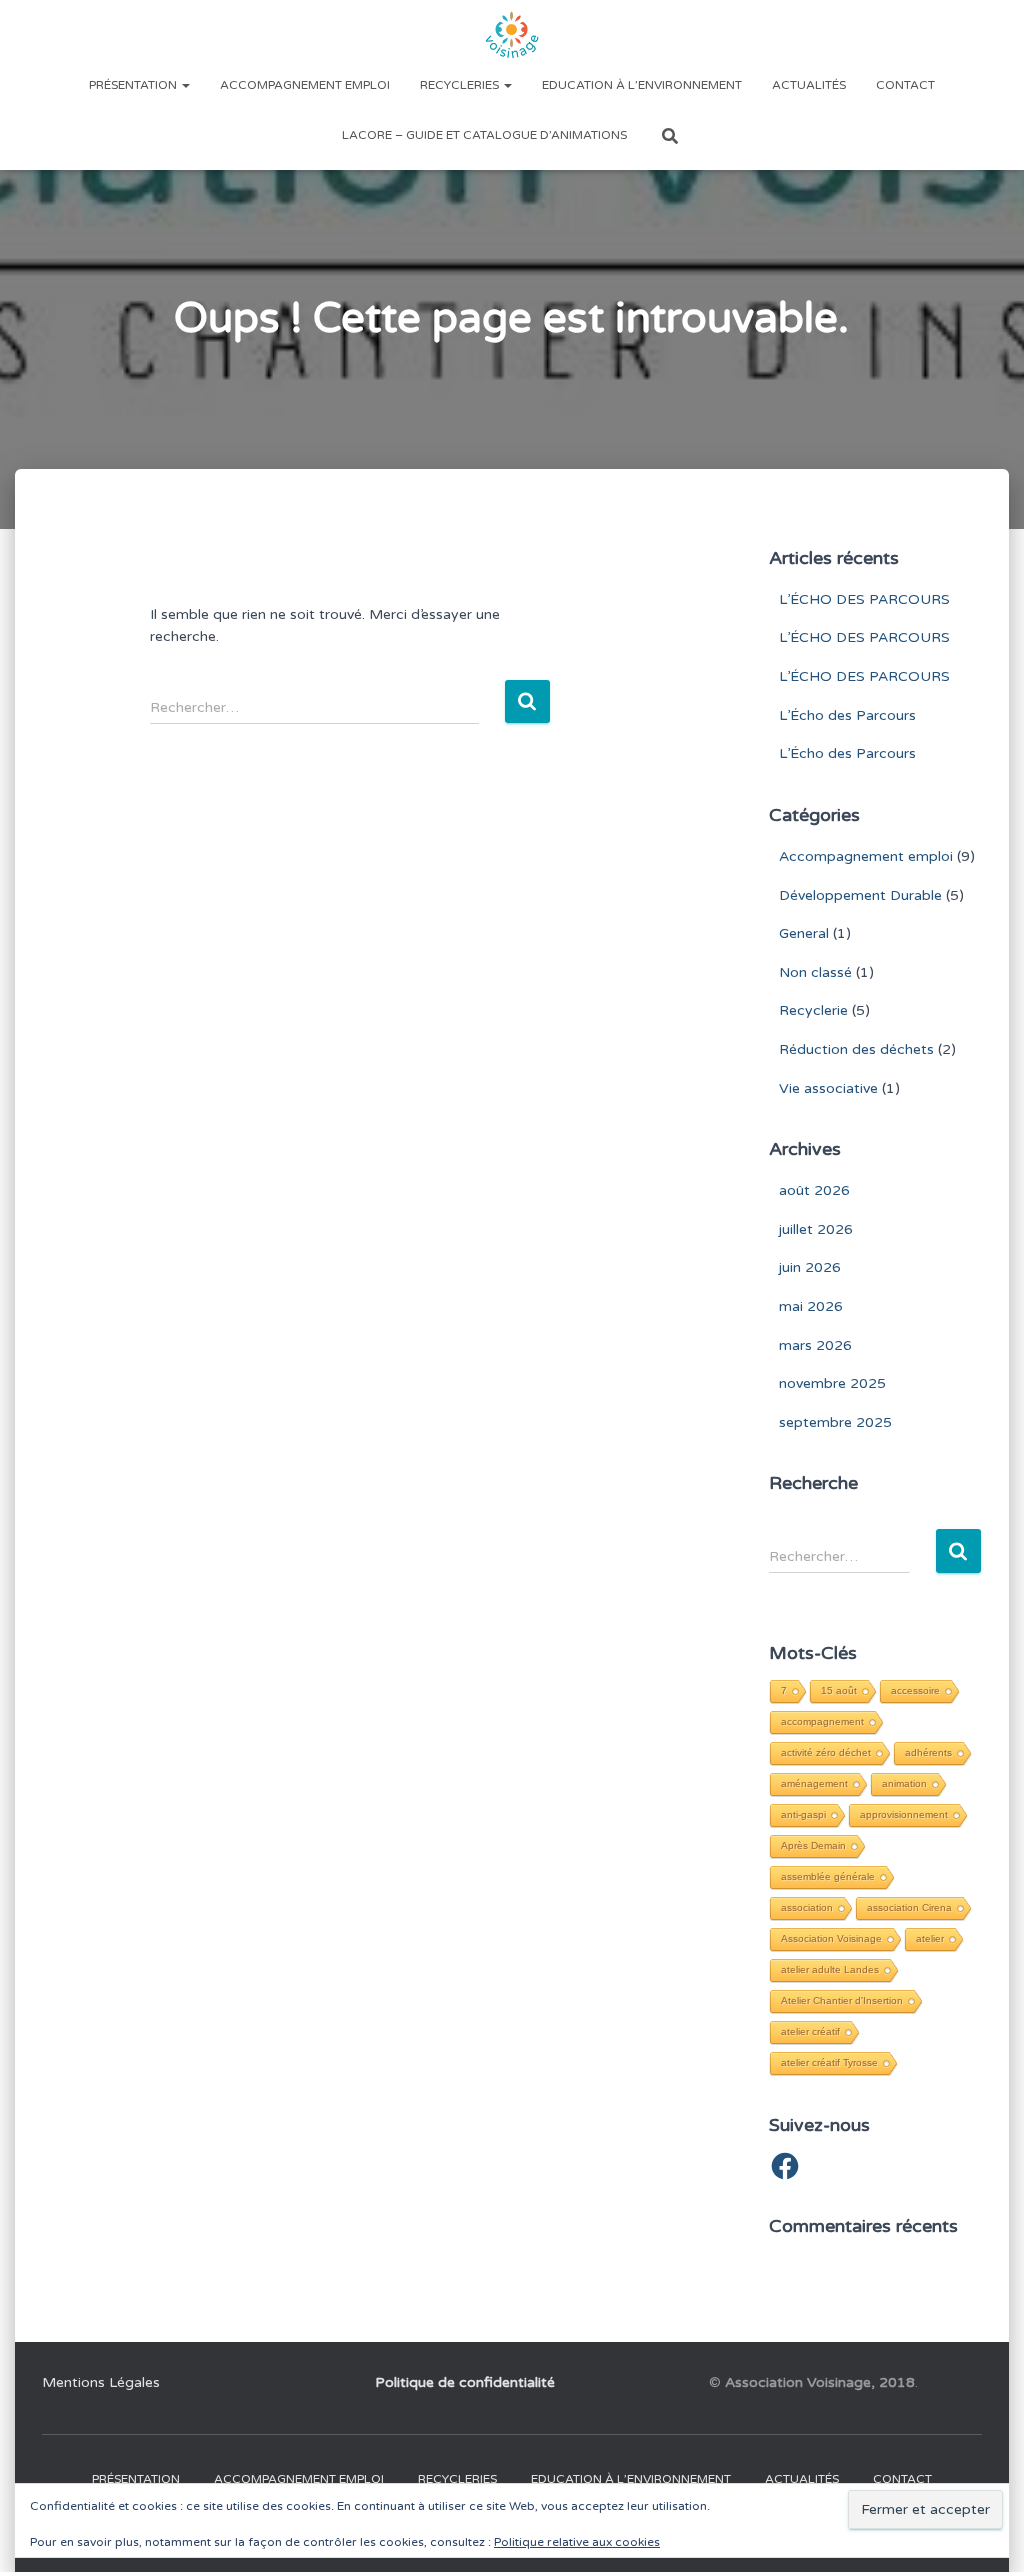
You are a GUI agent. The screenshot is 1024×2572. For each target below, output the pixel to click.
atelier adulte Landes (830, 1969)
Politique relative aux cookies (577, 2542)
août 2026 (814, 1190)
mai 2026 (811, 1306)
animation (904, 1783)
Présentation (134, 85)
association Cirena (909, 1907)
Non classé (815, 972)
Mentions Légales (101, 2382)
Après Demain (813, 1845)
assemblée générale (828, 1876)
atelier (930, 1938)
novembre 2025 (832, 1383)
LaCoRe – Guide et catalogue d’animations (484, 135)
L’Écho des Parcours (847, 715)
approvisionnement (904, 1814)
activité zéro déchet (826, 1752)
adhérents (928, 1752)
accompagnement (822, 1721)
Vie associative (828, 1088)
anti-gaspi (803, 1814)
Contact (905, 85)
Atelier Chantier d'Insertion (842, 2000)
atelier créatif (810, 2031)
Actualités (809, 85)
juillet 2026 (816, 1229)
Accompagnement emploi (305, 85)
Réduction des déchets (856, 1049)
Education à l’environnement (642, 85)
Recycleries (461, 85)
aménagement (814, 1783)
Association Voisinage (831, 1938)
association (807, 1907)
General (804, 933)
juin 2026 (810, 1267)
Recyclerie (813, 1010)
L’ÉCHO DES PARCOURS (864, 599)
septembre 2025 (835, 1422)
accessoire (915, 1690)
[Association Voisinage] (512, 35)
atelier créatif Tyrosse (829, 2062)
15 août (839, 1690)
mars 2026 (815, 1345)
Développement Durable (860, 895)
